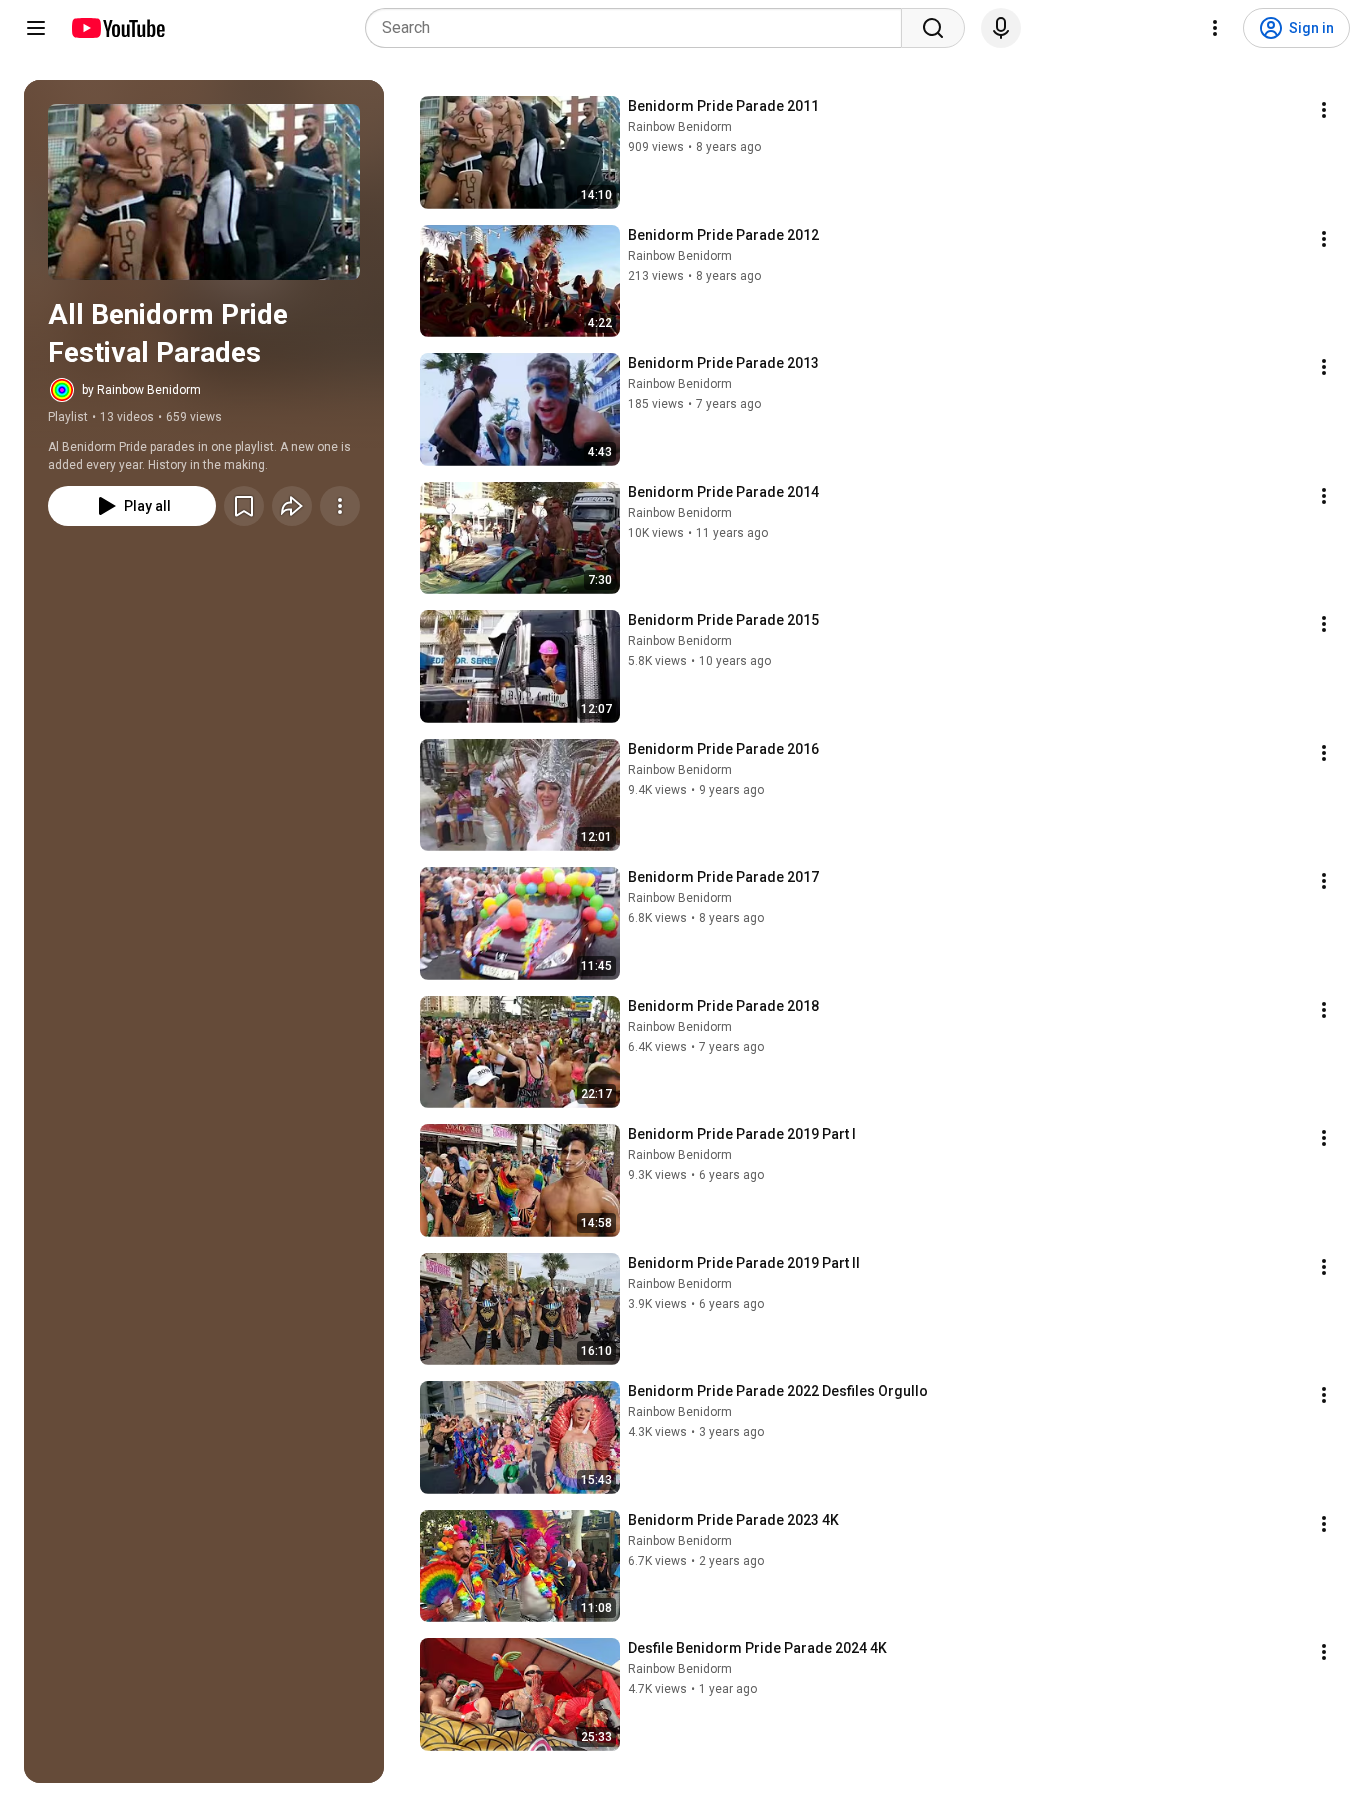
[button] (204, 192)
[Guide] (36, 28)
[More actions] (340, 506)
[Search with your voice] (1001, 28)
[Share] (292, 506)
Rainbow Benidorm (680, 127)
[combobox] (639, 28)
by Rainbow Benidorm (141, 390)
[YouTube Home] (117, 28)
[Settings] (1215, 28)
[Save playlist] (244, 506)
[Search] (933, 28)
